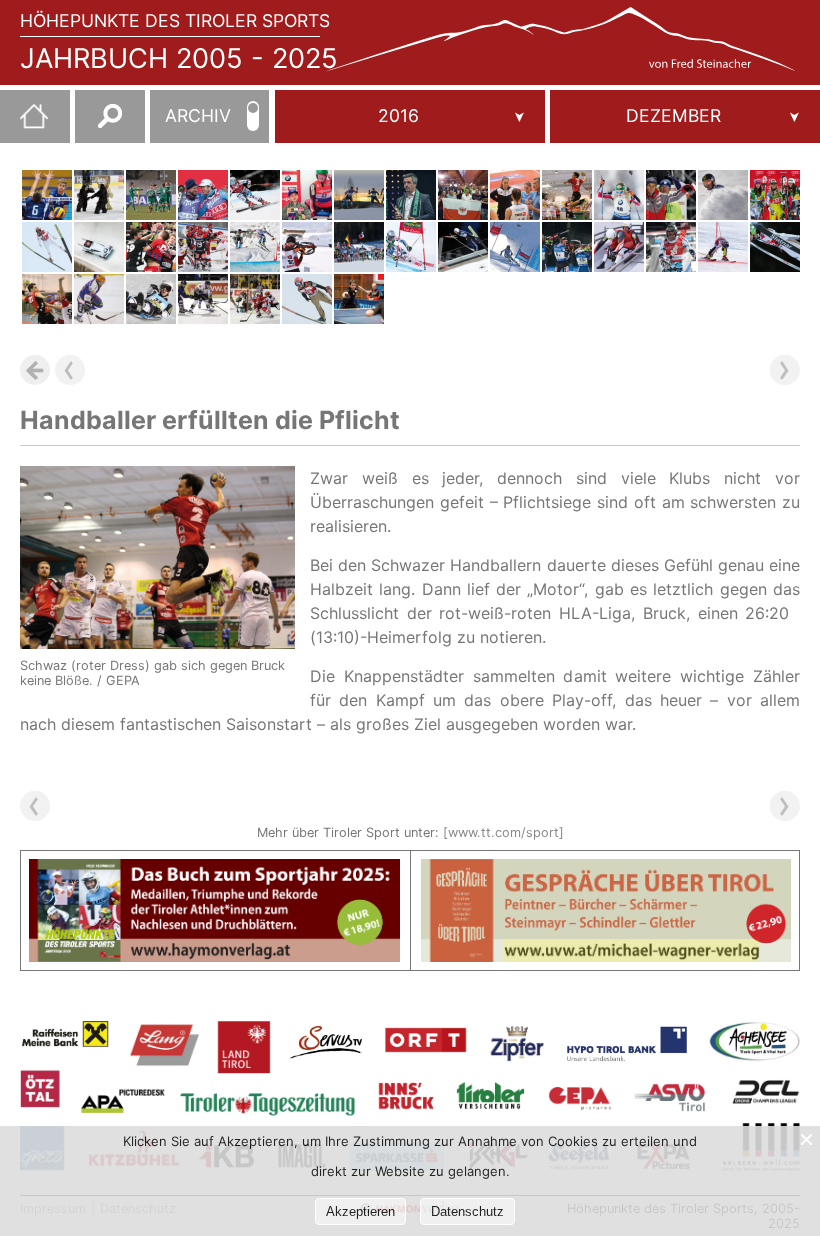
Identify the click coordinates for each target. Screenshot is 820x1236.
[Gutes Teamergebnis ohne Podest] (307, 299)
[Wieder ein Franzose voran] (411, 247)
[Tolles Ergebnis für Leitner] (567, 247)
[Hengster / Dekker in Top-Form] (99, 247)
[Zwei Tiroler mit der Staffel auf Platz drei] (359, 195)
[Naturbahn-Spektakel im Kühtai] (151, 299)
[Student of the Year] (307, 247)
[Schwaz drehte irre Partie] (47, 299)
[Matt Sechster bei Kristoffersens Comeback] (671, 247)
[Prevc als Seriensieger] (775, 247)
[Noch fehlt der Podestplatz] (775, 195)
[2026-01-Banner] (214, 871)
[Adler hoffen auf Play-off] (99, 299)
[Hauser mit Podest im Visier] (619, 195)
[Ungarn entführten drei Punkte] (255, 299)
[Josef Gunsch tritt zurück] (411, 195)
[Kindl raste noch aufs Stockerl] (307, 195)
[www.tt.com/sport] (503, 832)
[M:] (685, 116)
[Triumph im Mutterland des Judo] (463, 195)
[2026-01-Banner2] (606, 871)
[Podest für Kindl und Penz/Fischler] (619, 247)
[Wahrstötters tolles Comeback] (255, 247)
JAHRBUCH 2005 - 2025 (179, 58)
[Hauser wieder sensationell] (359, 247)
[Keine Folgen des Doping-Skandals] (47, 195)
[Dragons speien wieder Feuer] (203, 299)
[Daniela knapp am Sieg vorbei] (463, 247)
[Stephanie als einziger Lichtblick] (255, 195)
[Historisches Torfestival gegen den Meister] (203, 247)
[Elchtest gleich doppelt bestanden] (203, 195)
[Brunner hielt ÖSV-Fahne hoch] (515, 247)
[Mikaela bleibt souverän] (723, 247)
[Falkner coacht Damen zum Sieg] (515, 195)
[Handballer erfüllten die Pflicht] (567, 195)
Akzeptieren (360, 1211)
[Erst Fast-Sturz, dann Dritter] (47, 247)
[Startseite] (24, 124)
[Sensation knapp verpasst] (151, 247)
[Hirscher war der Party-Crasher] (723, 195)
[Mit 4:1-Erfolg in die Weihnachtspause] (359, 299)
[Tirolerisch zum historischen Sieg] (671, 195)
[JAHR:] (410, 116)
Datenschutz (467, 1211)
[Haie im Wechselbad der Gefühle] (99, 195)
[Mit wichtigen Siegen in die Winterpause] (151, 195)
